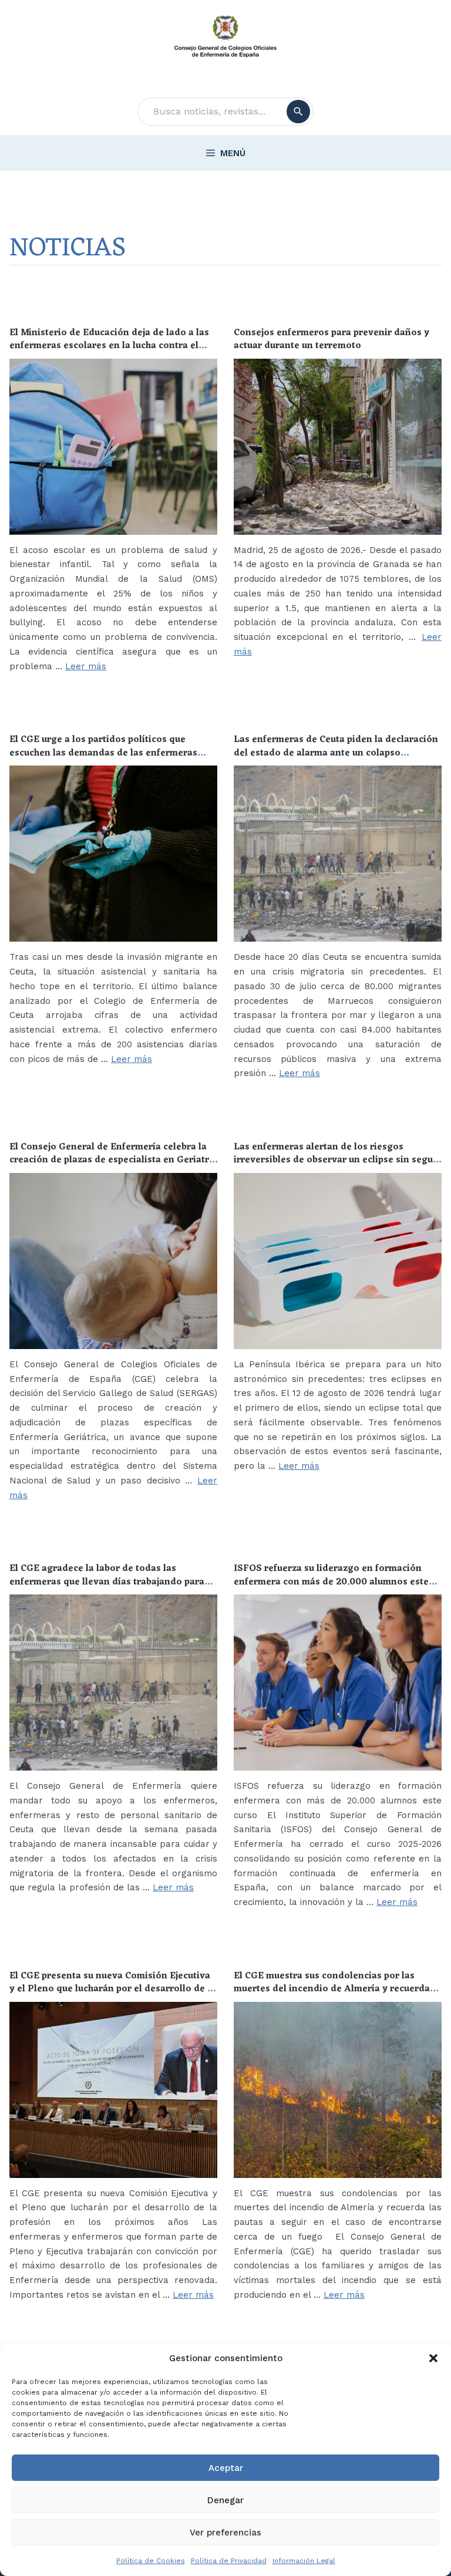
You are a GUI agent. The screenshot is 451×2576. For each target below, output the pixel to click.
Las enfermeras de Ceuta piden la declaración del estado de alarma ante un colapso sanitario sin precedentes (336, 753)
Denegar (225, 2500)
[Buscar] (298, 112)
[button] (433, 2358)
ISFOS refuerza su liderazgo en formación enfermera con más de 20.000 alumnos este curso (331, 1582)
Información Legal (304, 2561)
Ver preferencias (225, 2533)
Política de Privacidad (229, 2561)
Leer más (86, 666)
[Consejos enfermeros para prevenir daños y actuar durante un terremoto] (338, 447)
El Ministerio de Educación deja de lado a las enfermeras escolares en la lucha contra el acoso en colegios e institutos (109, 346)
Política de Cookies (151, 2561)
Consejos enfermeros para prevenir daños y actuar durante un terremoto (331, 339)
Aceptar (226, 2468)
